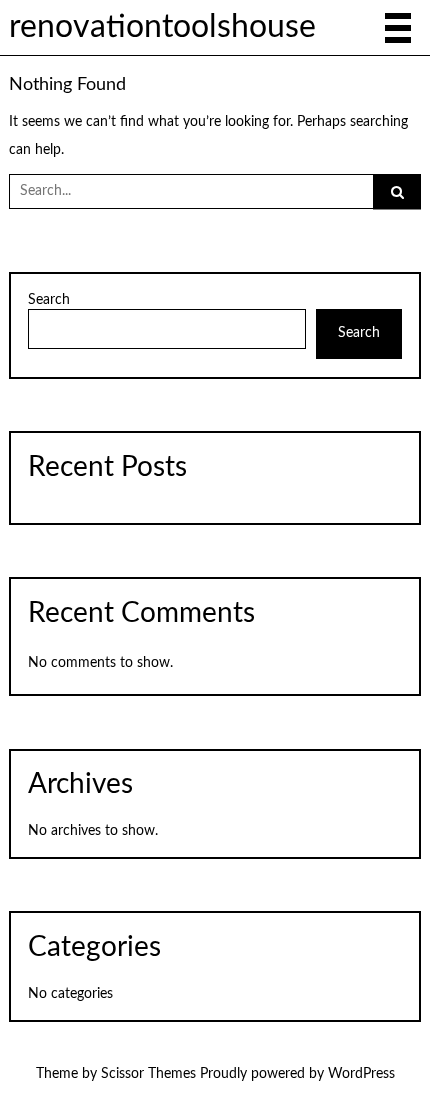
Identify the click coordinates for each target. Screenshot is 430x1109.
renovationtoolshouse (162, 27)
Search (49, 300)
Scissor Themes (148, 1074)
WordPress (361, 1074)
